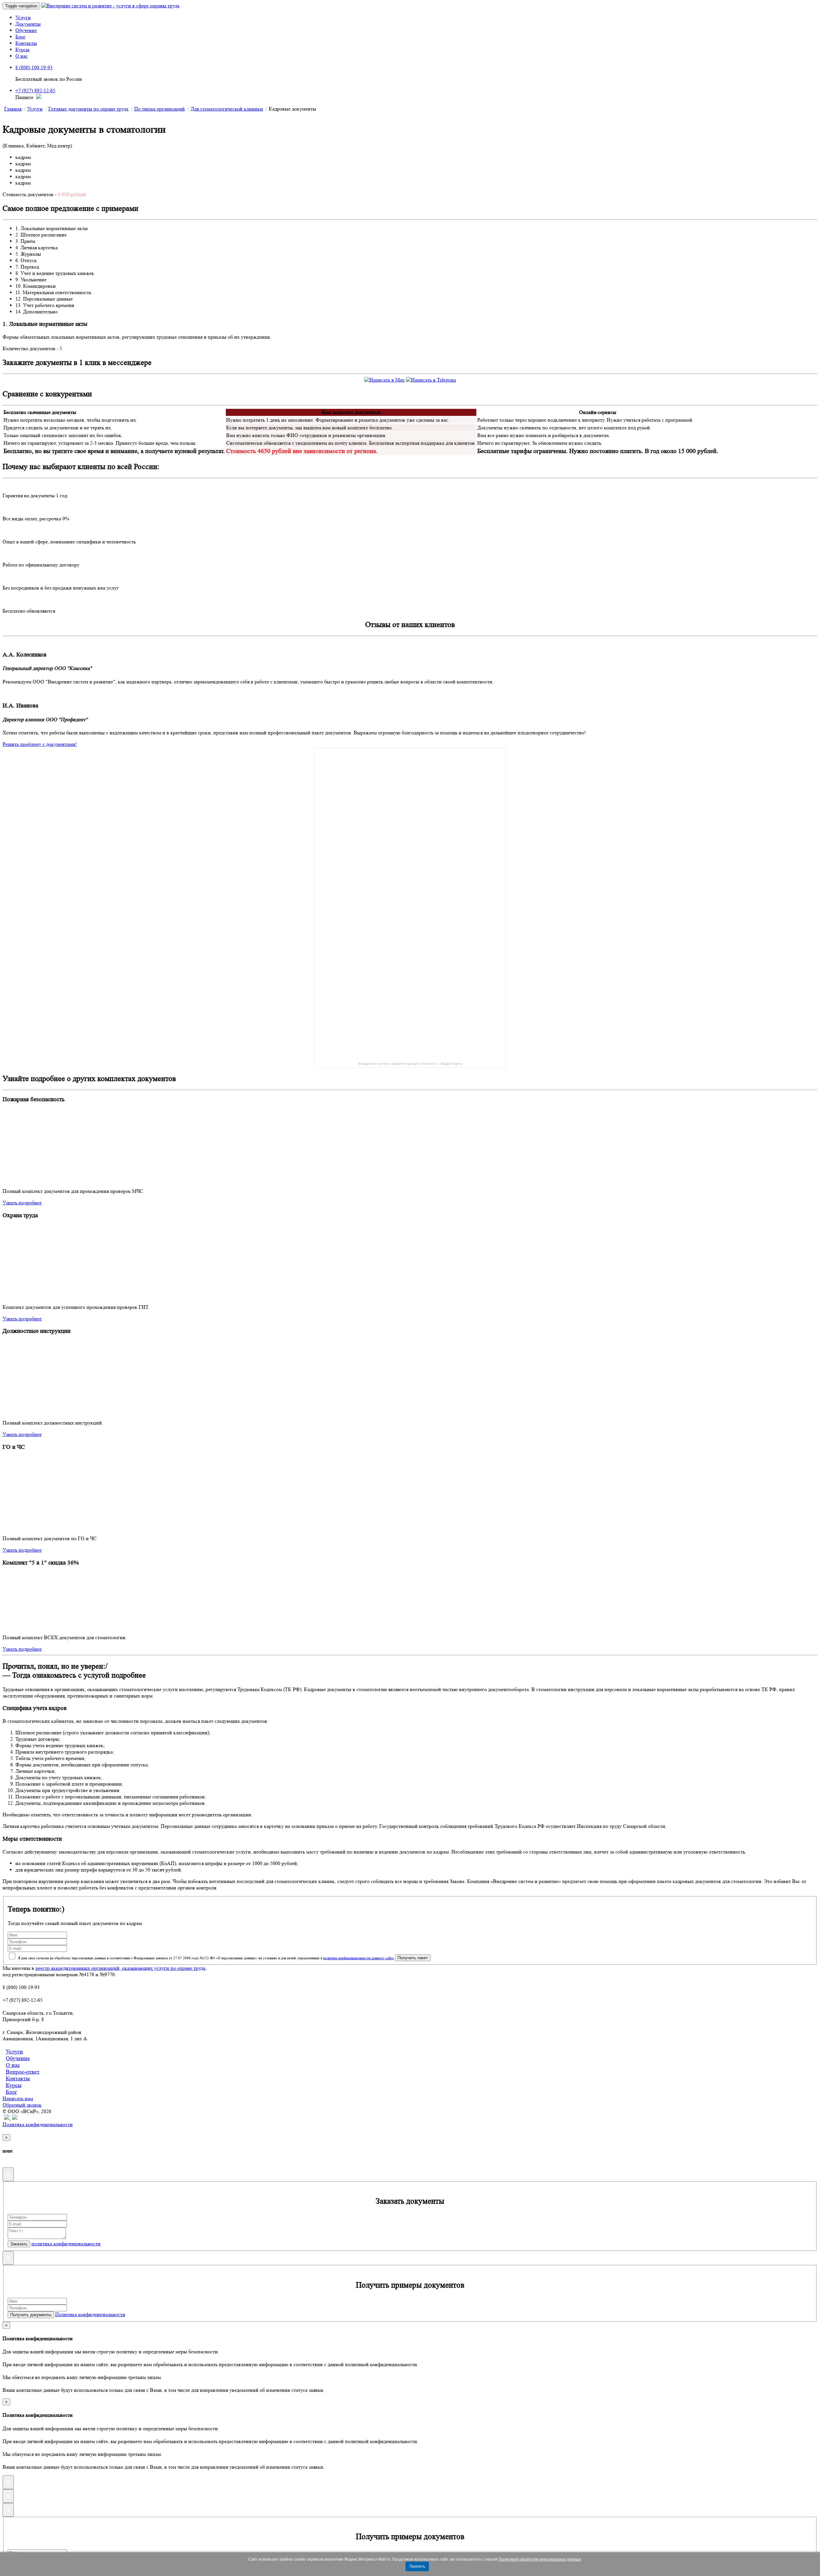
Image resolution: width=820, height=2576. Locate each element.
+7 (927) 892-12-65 (35, 91)
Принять (417, 2566)
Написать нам (18, 2098)
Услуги (23, 17)
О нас (22, 56)
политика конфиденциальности (66, 2244)
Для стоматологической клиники (227, 109)
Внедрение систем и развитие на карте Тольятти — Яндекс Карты (410, 1064)
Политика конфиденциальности (38, 2124)
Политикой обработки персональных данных (540, 2559)
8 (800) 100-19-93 (34, 67)
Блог (20, 37)
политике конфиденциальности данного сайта (358, 1958)
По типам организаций (160, 109)
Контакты (26, 43)
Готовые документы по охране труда (88, 109)
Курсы (22, 50)
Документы (28, 24)
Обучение (26, 30)
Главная (13, 109)
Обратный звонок (22, 2105)
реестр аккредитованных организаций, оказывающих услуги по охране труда (120, 1968)
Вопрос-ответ (23, 2072)
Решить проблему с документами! (40, 744)
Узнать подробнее (22, 1203)
